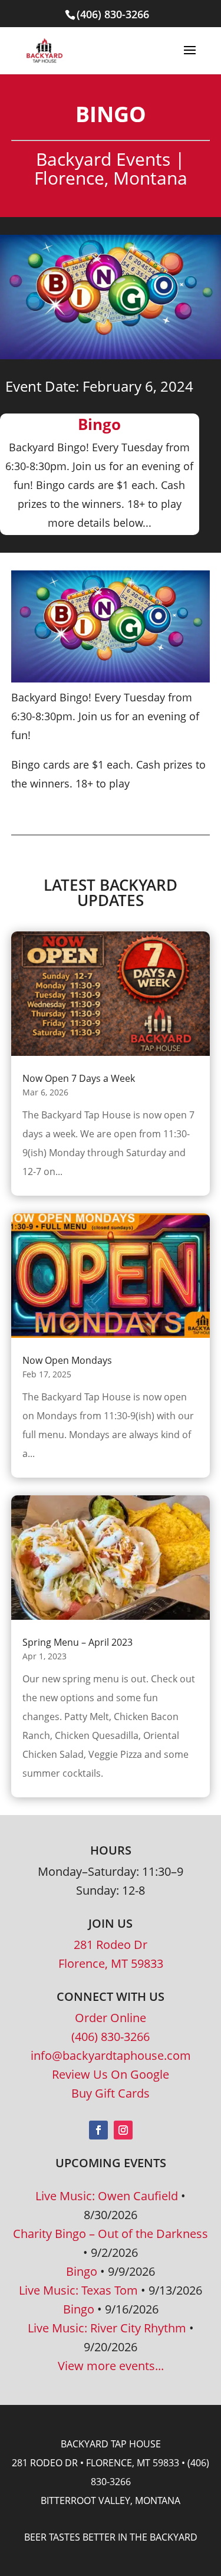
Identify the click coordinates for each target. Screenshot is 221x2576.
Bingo (82, 2271)
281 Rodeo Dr (111, 1945)
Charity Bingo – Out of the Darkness (111, 2234)
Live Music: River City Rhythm (107, 2328)
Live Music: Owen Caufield (107, 2196)
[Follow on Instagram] (123, 2130)
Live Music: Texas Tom (78, 2290)
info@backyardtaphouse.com (111, 2055)
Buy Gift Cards (111, 2093)
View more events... (111, 2366)
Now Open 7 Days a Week (79, 1078)
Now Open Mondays (67, 1360)
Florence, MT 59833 (111, 1963)
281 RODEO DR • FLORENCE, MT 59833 (95, 2463)
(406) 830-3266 (111, 2037)
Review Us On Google (111, 2074)
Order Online (111, 2018)
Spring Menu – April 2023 (77, 1642)
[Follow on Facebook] (98, 2130)
